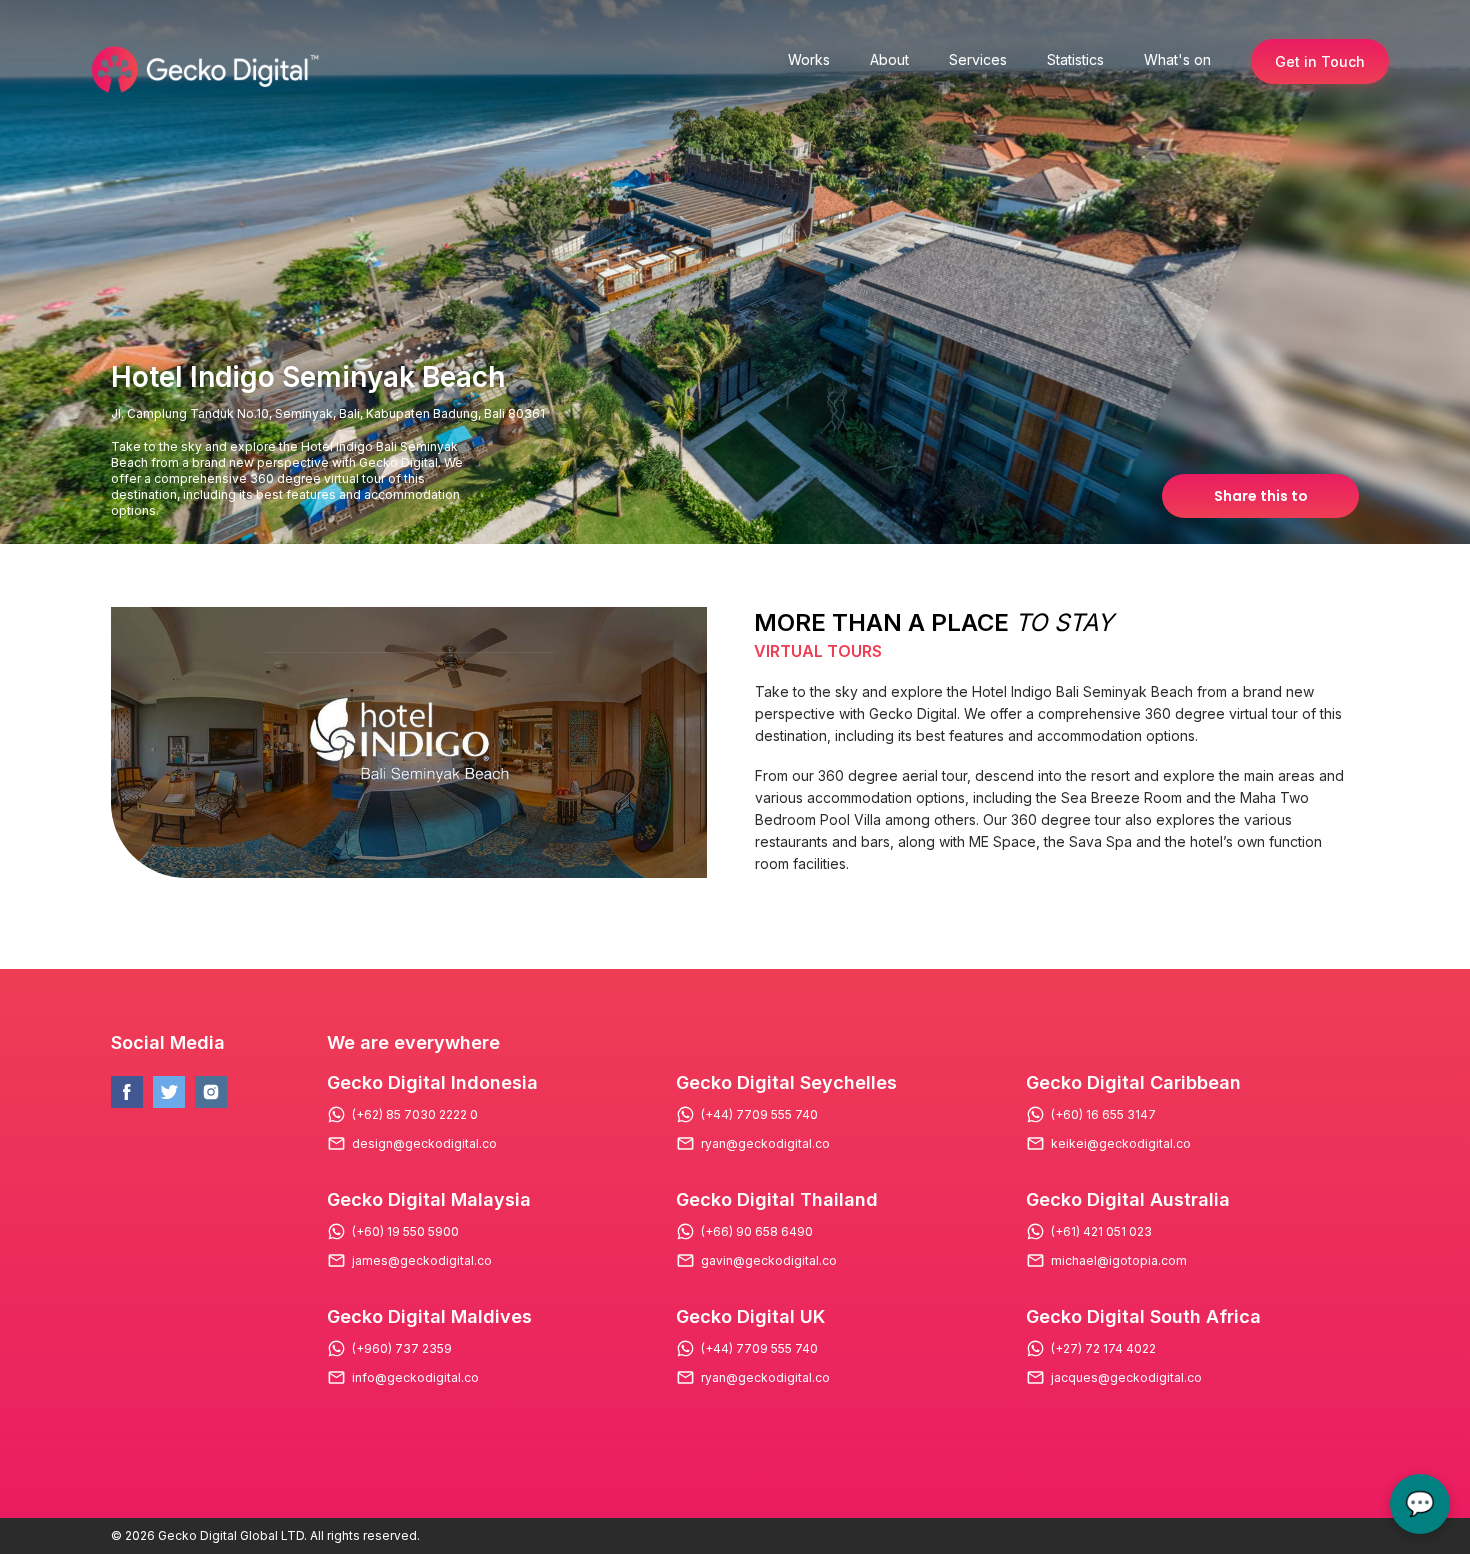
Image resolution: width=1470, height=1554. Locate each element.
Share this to (1261, 496)
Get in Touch (1320, 61)
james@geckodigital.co (422, 1261)
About (889, 59)
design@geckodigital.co (424, 1144)
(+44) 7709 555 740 (759, 1115)
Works (809, 59)
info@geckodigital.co (415, 1378)
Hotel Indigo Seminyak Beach (308, 377)
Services (978, 59)
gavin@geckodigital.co (769, 1261)
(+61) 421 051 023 (1101, 1232)
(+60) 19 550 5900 (405, 1232)
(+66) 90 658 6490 (757, 1232)
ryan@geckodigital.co (765, 1144)
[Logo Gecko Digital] (203, 69)
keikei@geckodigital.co (1121, 1144)
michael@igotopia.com (1119, 1261)
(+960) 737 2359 (402, 1349)
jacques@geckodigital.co (1126, 1378)
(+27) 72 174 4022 (1103, 1349)
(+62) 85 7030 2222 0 (415, 1115)
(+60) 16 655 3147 (1103, 1115)
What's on (1177, 59)
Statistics (1075, 59)
